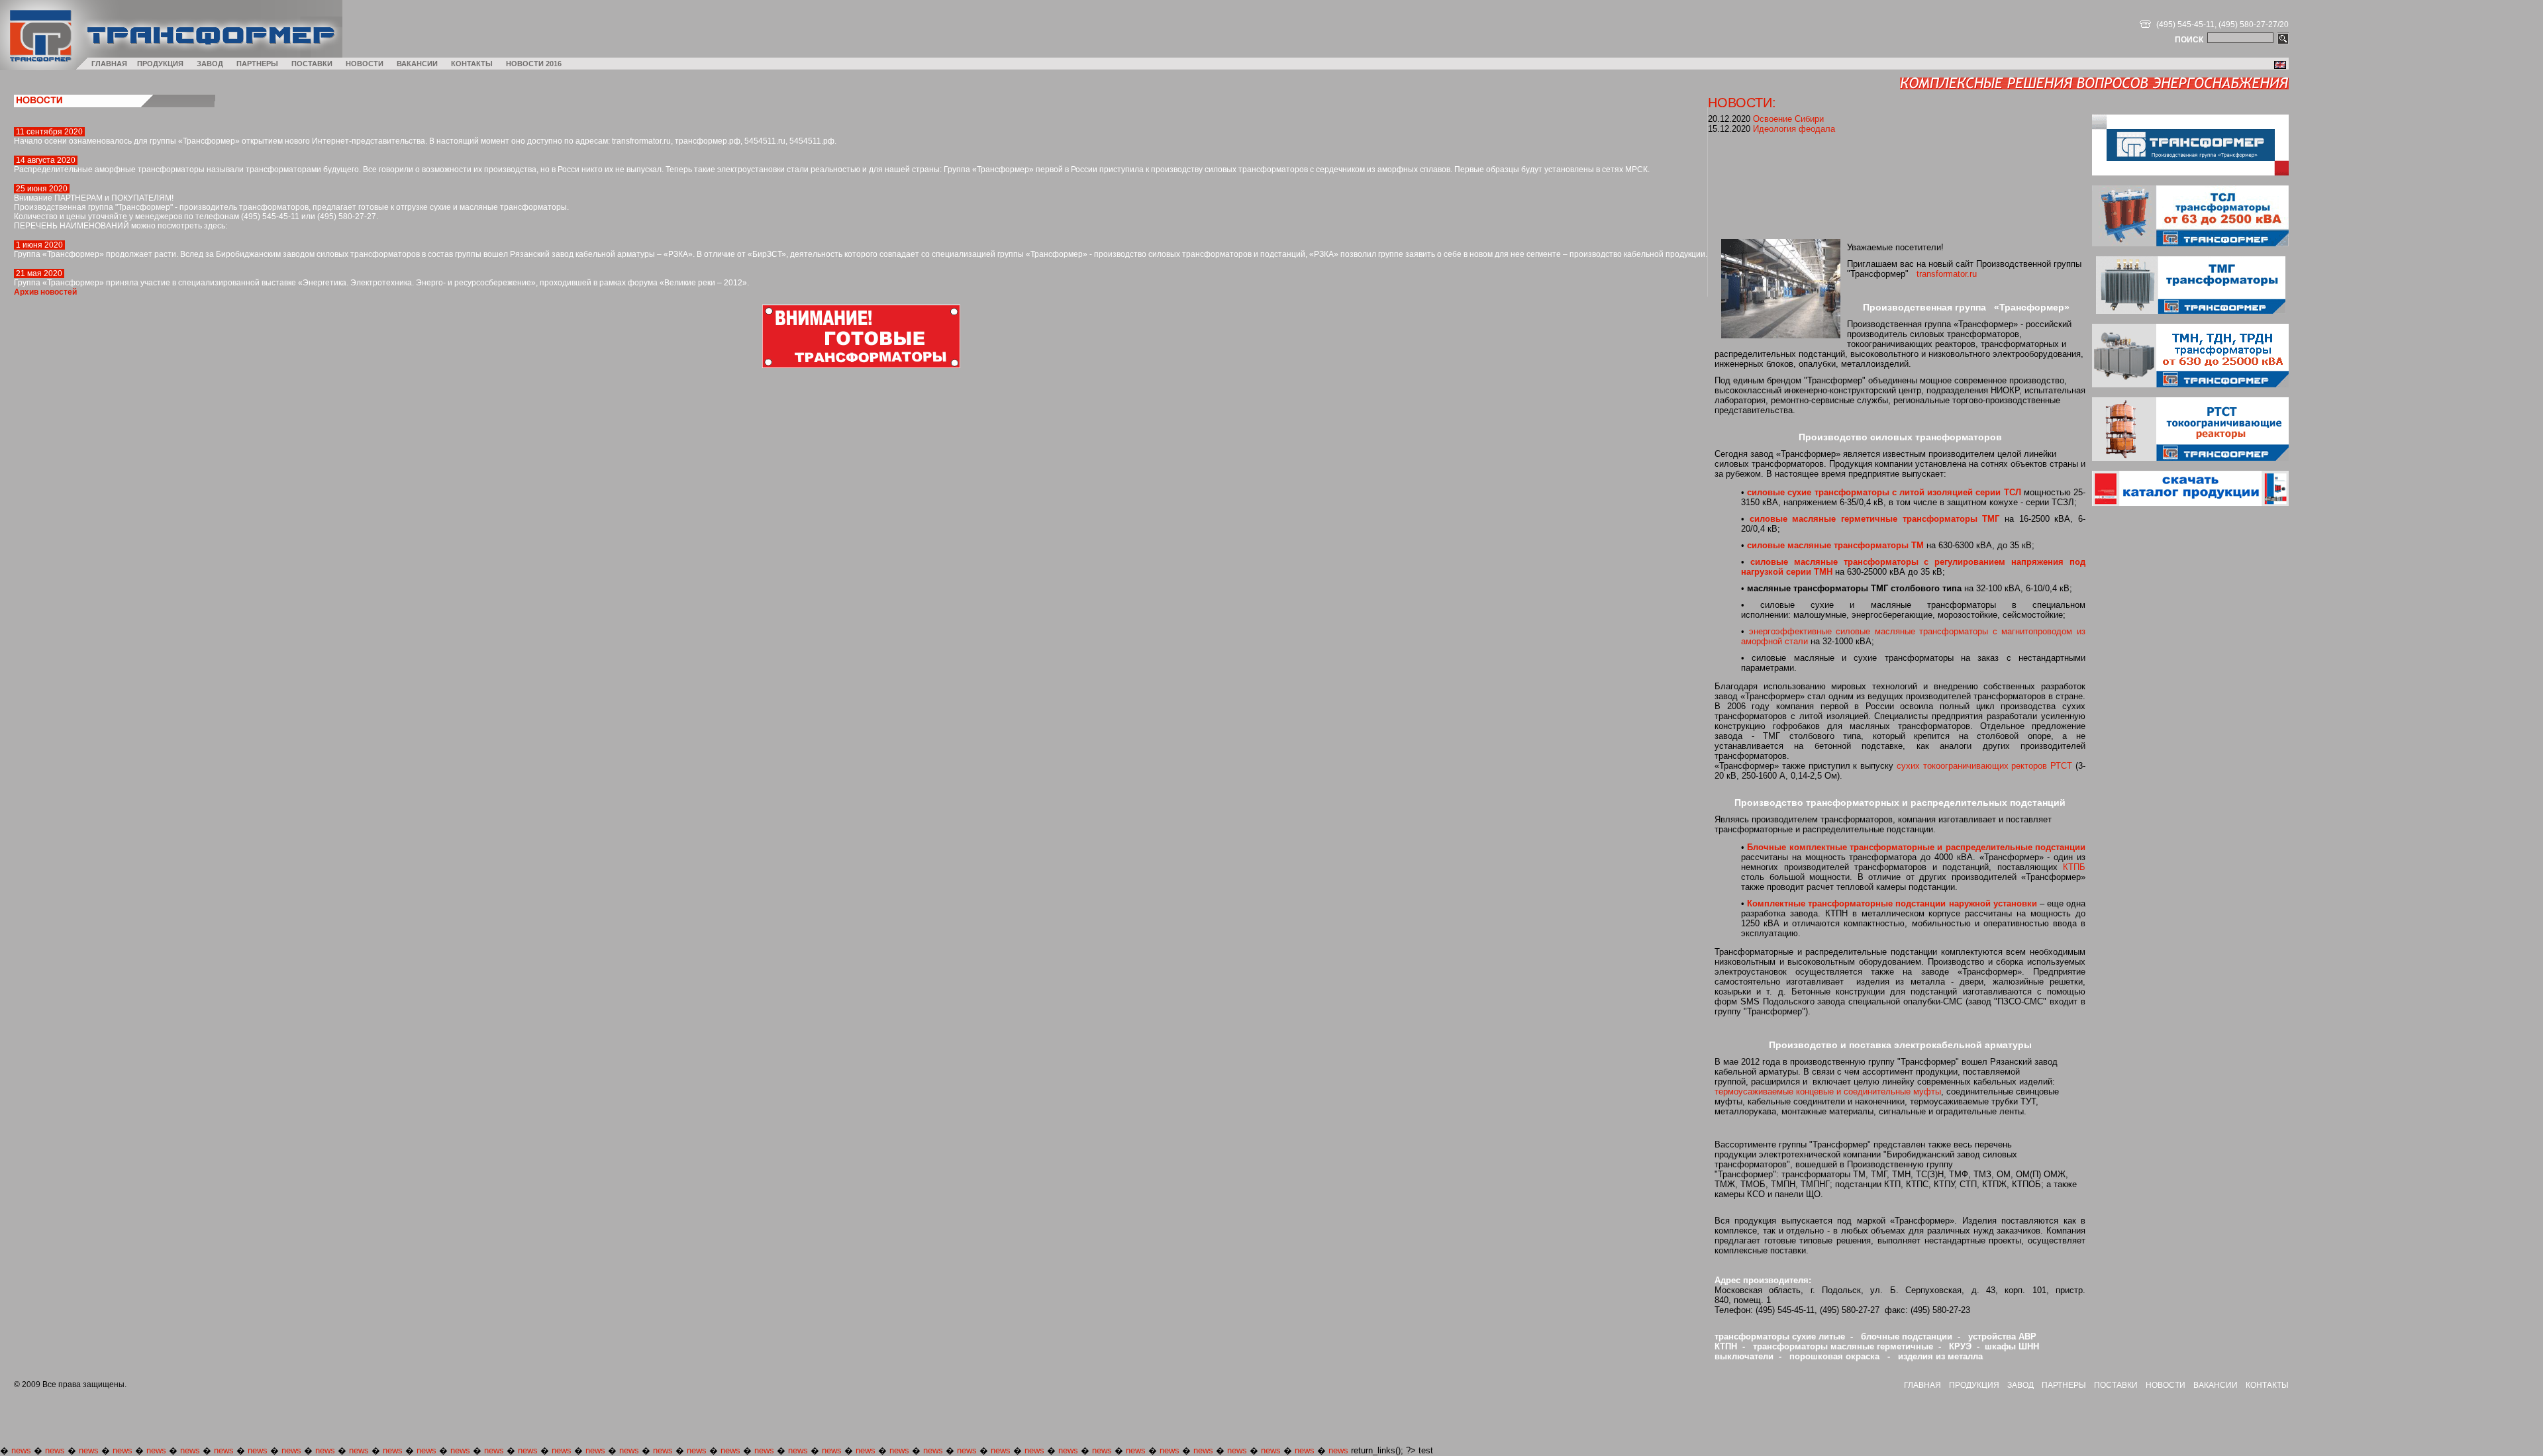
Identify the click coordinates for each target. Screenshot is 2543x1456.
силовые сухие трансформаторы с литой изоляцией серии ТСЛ (1884, 492)
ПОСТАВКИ (312, 64)
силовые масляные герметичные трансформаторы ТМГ (1875, 519)
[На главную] (38, 67)
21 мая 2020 (39, 273)
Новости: (1742, 102)
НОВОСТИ (365, 64)
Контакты (2267, 1385)
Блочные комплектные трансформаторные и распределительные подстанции (1916, 847)
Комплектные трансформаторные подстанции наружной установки (1892, 903)
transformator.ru (1947, 274)
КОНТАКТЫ (472, 64)
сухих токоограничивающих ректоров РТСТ (1984, 766)
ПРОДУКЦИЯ (160, 64)
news (21, 1450)
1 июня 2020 (39, 245)
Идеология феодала (1794, 129)
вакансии (2216, 1385)
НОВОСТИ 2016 (534, 64)
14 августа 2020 (46, 160)
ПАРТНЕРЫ (257, 64)
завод (2020, 1385)
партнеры (2064, 1385)
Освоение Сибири (1788, 119)
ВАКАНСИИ (417, 64)
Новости (2166, 1385)
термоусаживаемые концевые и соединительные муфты (1828, 1092)
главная (1922, 1385)
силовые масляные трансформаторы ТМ (1835, 545)
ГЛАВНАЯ (109, 64)
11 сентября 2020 (49, 132)
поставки (2116, 1385)
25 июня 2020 (42, 189)
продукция (1974, 1385)
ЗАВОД (210, 64)
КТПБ (2074, 867)
